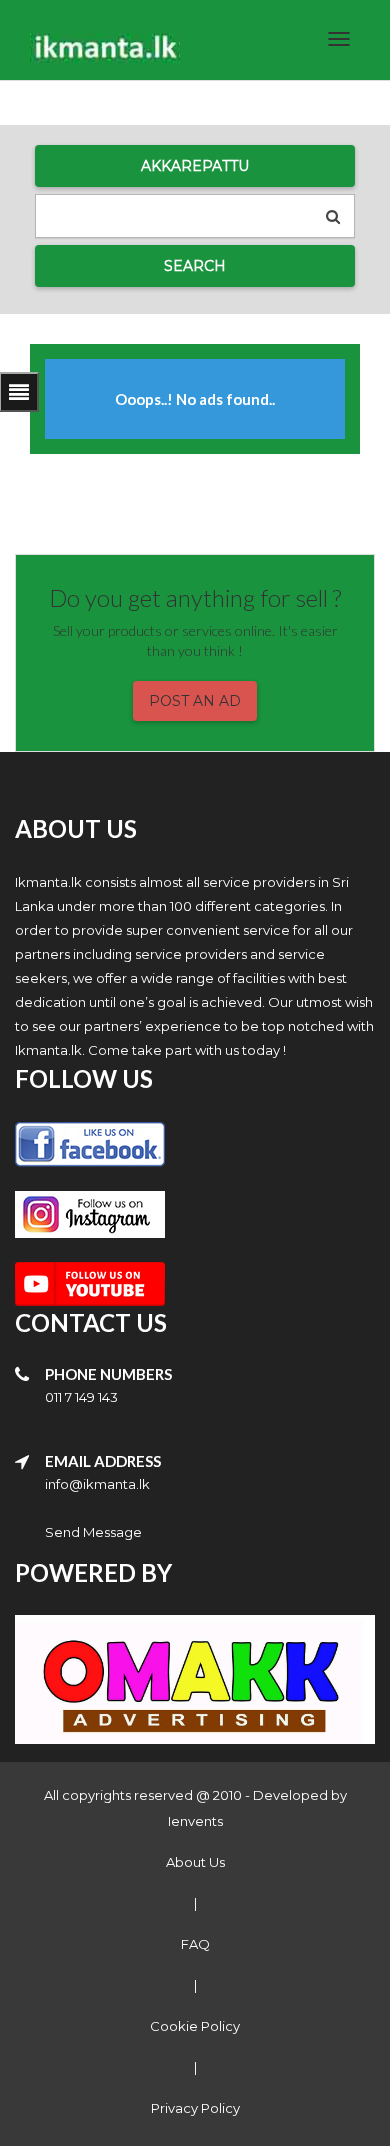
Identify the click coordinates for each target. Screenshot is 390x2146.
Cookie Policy (195, 2026)
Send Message (93, 1532)
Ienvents (195, 1821)
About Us (195, 1862)
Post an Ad (195, 701)
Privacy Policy (195, 2108)
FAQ (195, 1944)
